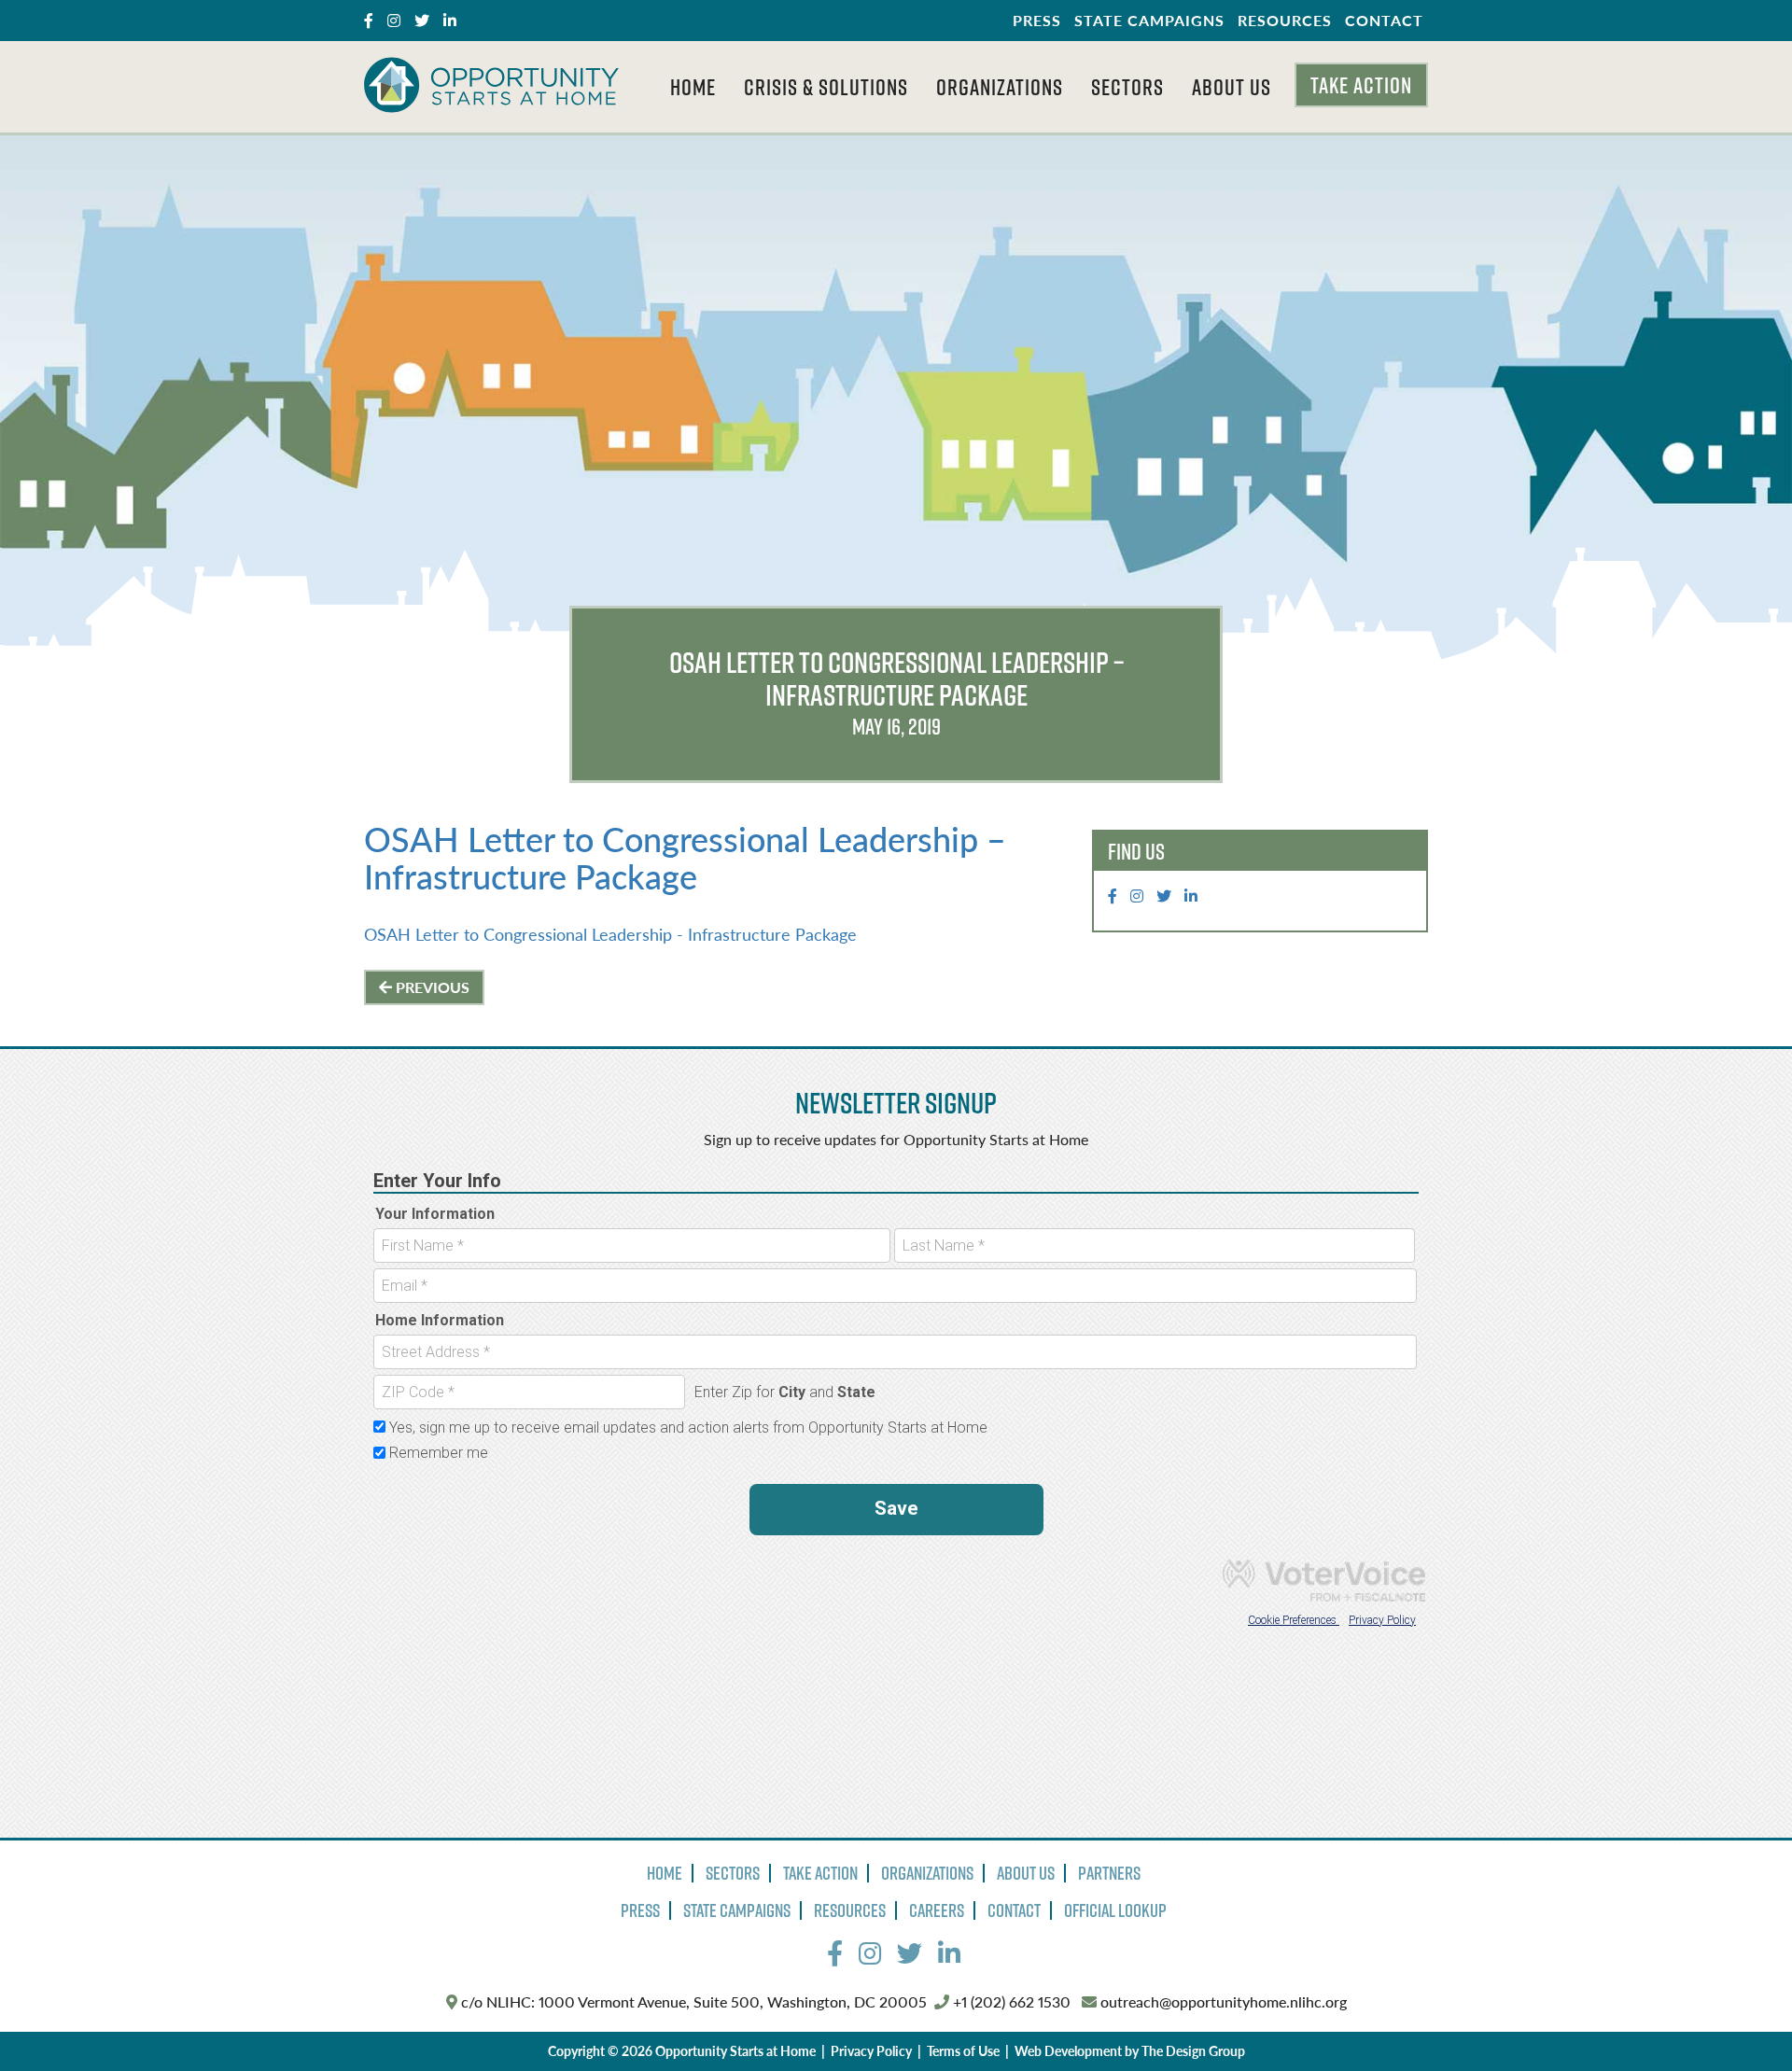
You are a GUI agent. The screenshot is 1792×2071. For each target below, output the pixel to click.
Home (693, 87)
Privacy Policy (871, 2050)
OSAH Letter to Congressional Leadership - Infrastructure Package (610, 934)
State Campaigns (1149, 20)
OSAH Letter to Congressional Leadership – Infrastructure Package (685, 857)
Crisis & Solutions (826, 87)
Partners (1109, 1873)
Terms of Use (963, 2050)
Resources (1285, 20)
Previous (431, 987)
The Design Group (1193, 2050)
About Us (1232, 87)
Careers (937, 1910)
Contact (1384, 20)
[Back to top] (1740, 2019)
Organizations (1000, 87)
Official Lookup (1115, 1910)
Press (1037, 20)
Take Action (1361, 85)
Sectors (1127, 87)
